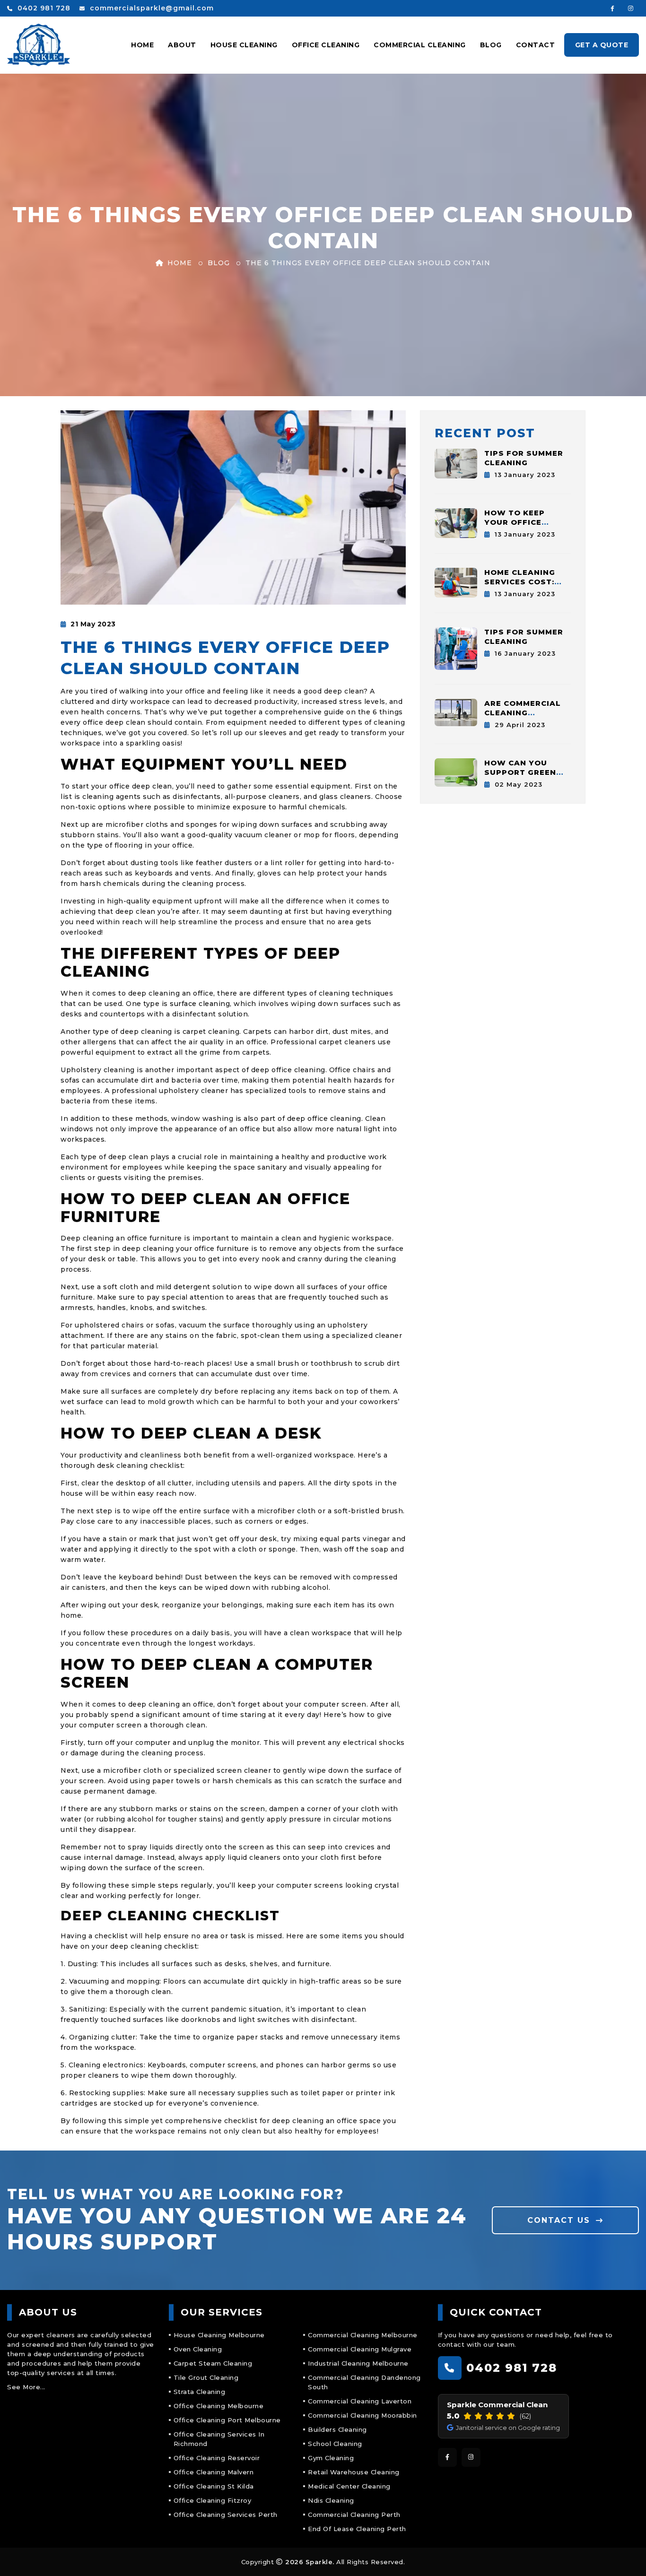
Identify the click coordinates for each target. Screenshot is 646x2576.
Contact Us (560, 2220)
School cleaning (335, 2444)
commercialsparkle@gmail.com (151, 8)
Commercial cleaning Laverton (360, 2401)
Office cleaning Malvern (214, 2472)
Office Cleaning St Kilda (214, 2486)
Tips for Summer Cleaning (524, 458)
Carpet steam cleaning (213, 2363)
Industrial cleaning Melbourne (358, 2363)
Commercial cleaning (420, 45)
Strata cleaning (200, 2392)
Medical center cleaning (349, 2486)
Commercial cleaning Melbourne (363, 2335)
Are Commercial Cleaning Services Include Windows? (525, 717)
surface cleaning (200, 1004)
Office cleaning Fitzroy (213, 2500)
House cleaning (244, 45)
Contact (536, 45)
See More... (26, 2387)
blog (219, 263)
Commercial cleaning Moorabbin (362, 2415)
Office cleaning (326, 45)
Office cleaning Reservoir (217, 2458)
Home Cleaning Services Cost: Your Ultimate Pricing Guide (520, 586)
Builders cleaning (337, 2429)
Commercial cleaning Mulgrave (360, 2349)
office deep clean (141, 786)
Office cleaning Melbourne (219, 2406)
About (182, 45)
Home (142, 45)
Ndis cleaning (331, 2500)
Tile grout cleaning (206, 2377)
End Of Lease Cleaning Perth (357, 2529)
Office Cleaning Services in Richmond (219, 2439)
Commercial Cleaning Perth (354, 2515)
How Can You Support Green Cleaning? (520, 772)
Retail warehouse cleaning (354, 2472)
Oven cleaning (198, 2349)
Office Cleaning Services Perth (226, 2515)
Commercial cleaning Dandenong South (364, 2382)
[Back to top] (626, 2556)
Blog (491, 45)
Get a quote (602, 45)
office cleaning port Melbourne (227, 2420)
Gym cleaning (331, 2458)
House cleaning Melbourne (219, 2335)
